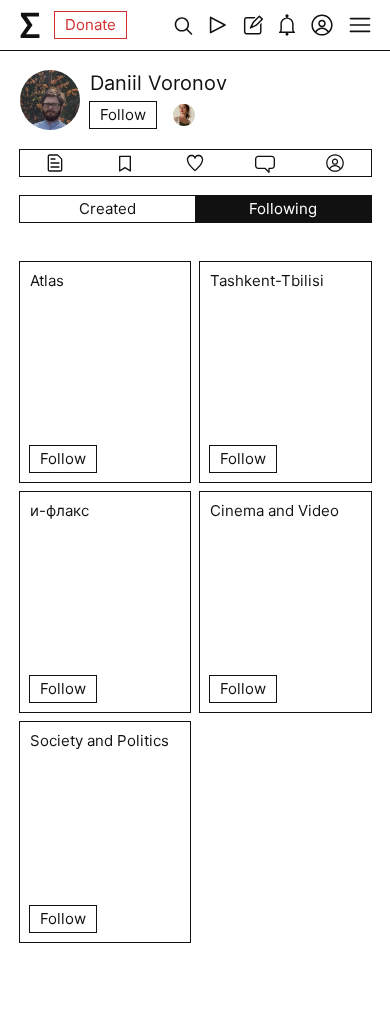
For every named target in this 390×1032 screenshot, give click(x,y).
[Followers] (184, 115)
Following (283, 208)
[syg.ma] (30, 25)
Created (107, 208)
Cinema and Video (274, 511)
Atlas (47, 281)
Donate (90, 24)
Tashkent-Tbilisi (267, 281)
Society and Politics (99, 741)
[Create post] (252, 25)
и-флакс (59, 511)
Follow (123, 114)
